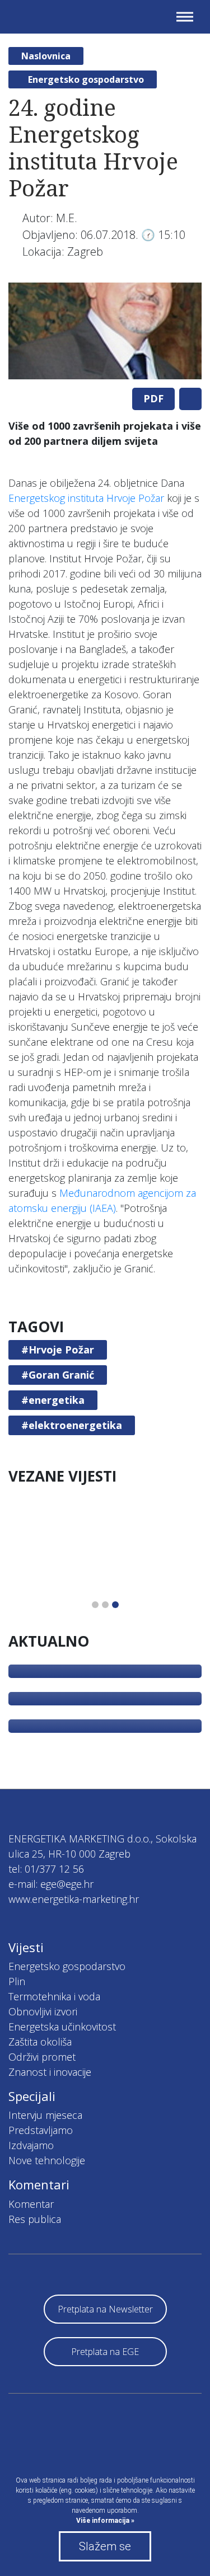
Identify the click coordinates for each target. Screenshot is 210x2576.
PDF (153, 398)
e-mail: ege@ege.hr (51, 1884)
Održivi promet (42, 2057)
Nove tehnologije (47, 2160)
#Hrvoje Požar (58, 1350)
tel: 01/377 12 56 (46, 1869)
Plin (17, 1981)
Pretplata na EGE (105, 2352)
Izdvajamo (31, 2145)
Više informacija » (105, 2521)
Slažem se (105, 2546)
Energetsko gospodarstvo (86, 79)
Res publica (35, 2219)
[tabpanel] (105, 331)
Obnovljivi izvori (43, 2011)
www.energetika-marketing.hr (74, 1899)
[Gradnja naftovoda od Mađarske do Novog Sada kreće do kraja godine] (105, 1671)
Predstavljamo (41, 2130)
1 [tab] (95, 1605)
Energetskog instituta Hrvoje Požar (86, 498)
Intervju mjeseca (45, 2115)
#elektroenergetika (72, 1425)
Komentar (31, 2204)
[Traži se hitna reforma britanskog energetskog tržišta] (105, 1726)
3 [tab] (115, 1605)
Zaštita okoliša (40, 2042)
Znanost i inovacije (50, 2072)
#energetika (53, 1400)
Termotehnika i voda (54, 1996)
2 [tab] (105, 1605)
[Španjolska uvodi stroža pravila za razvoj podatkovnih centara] (105, 1699)
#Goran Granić (58, 1375)
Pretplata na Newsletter (105, 2309)
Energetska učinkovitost (62, 2027)
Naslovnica (46, 56)
